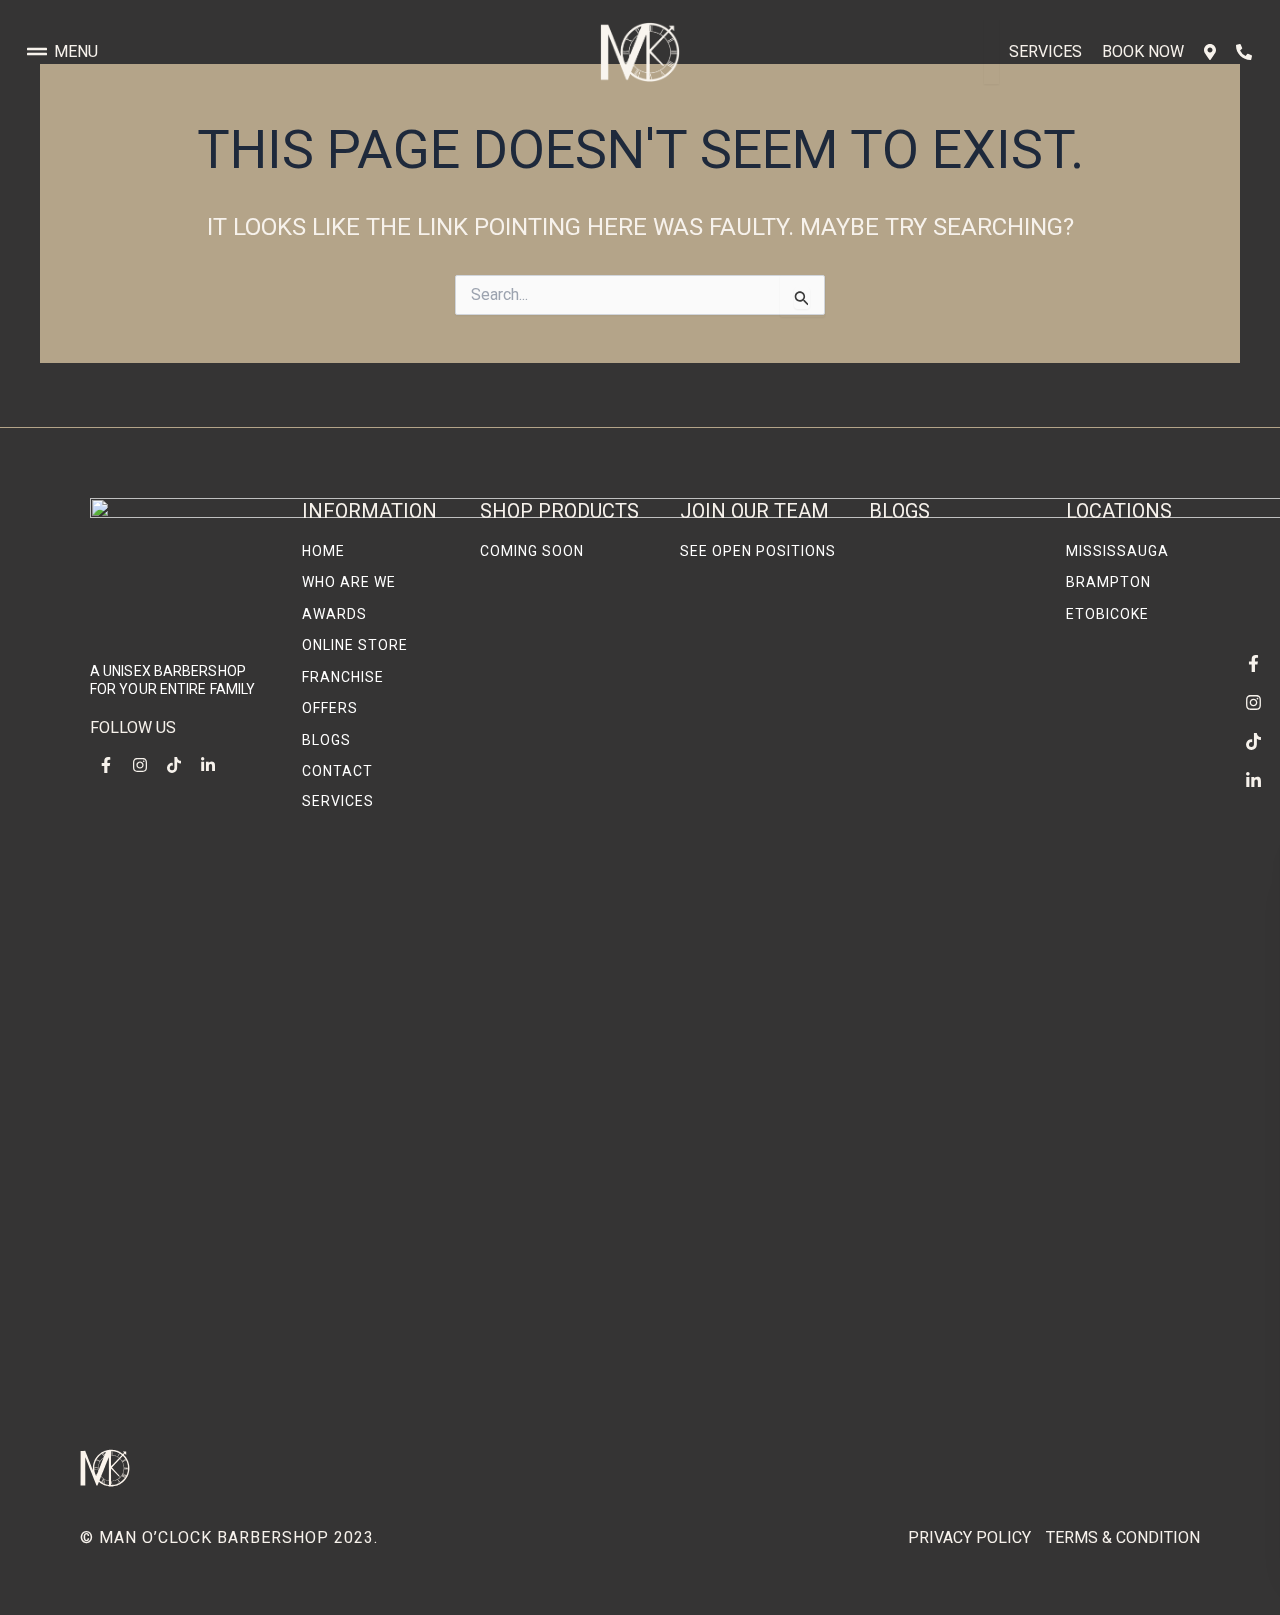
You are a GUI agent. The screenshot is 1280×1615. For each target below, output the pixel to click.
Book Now (1143, 51)
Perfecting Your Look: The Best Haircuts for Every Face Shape (950, 688)
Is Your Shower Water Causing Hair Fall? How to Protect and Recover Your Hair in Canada (952, 1098)
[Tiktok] (1253, 741)
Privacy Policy (969, 1537)
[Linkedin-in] (1253, 780)
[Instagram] (1253, 702)
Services (1045, 51)
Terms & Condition (1123, 1537)
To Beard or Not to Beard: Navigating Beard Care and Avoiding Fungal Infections (940, 1355)
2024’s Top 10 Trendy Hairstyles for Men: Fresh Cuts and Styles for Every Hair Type (952, 878)
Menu (76, 51)
